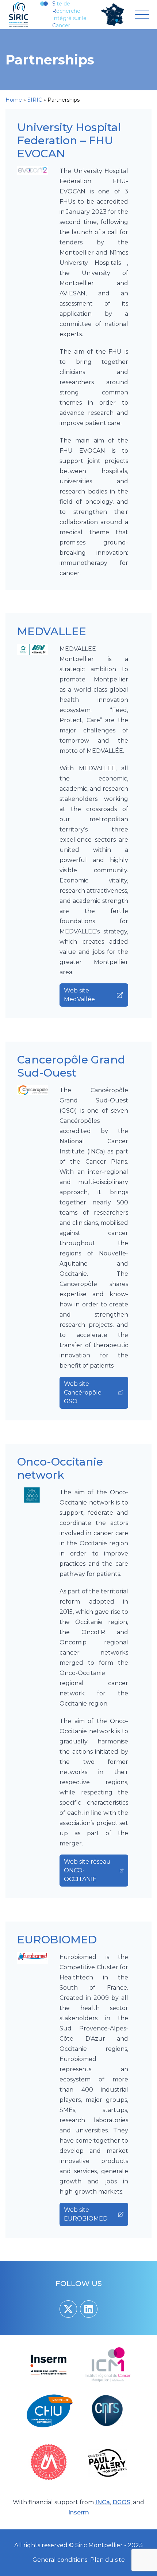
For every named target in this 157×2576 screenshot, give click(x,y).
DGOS (121, 2502)
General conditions (60, 2560)
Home (14, 100)
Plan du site (108, 2560)
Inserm (79, 2512)
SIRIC (35, 100)
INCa (103, 2502)
